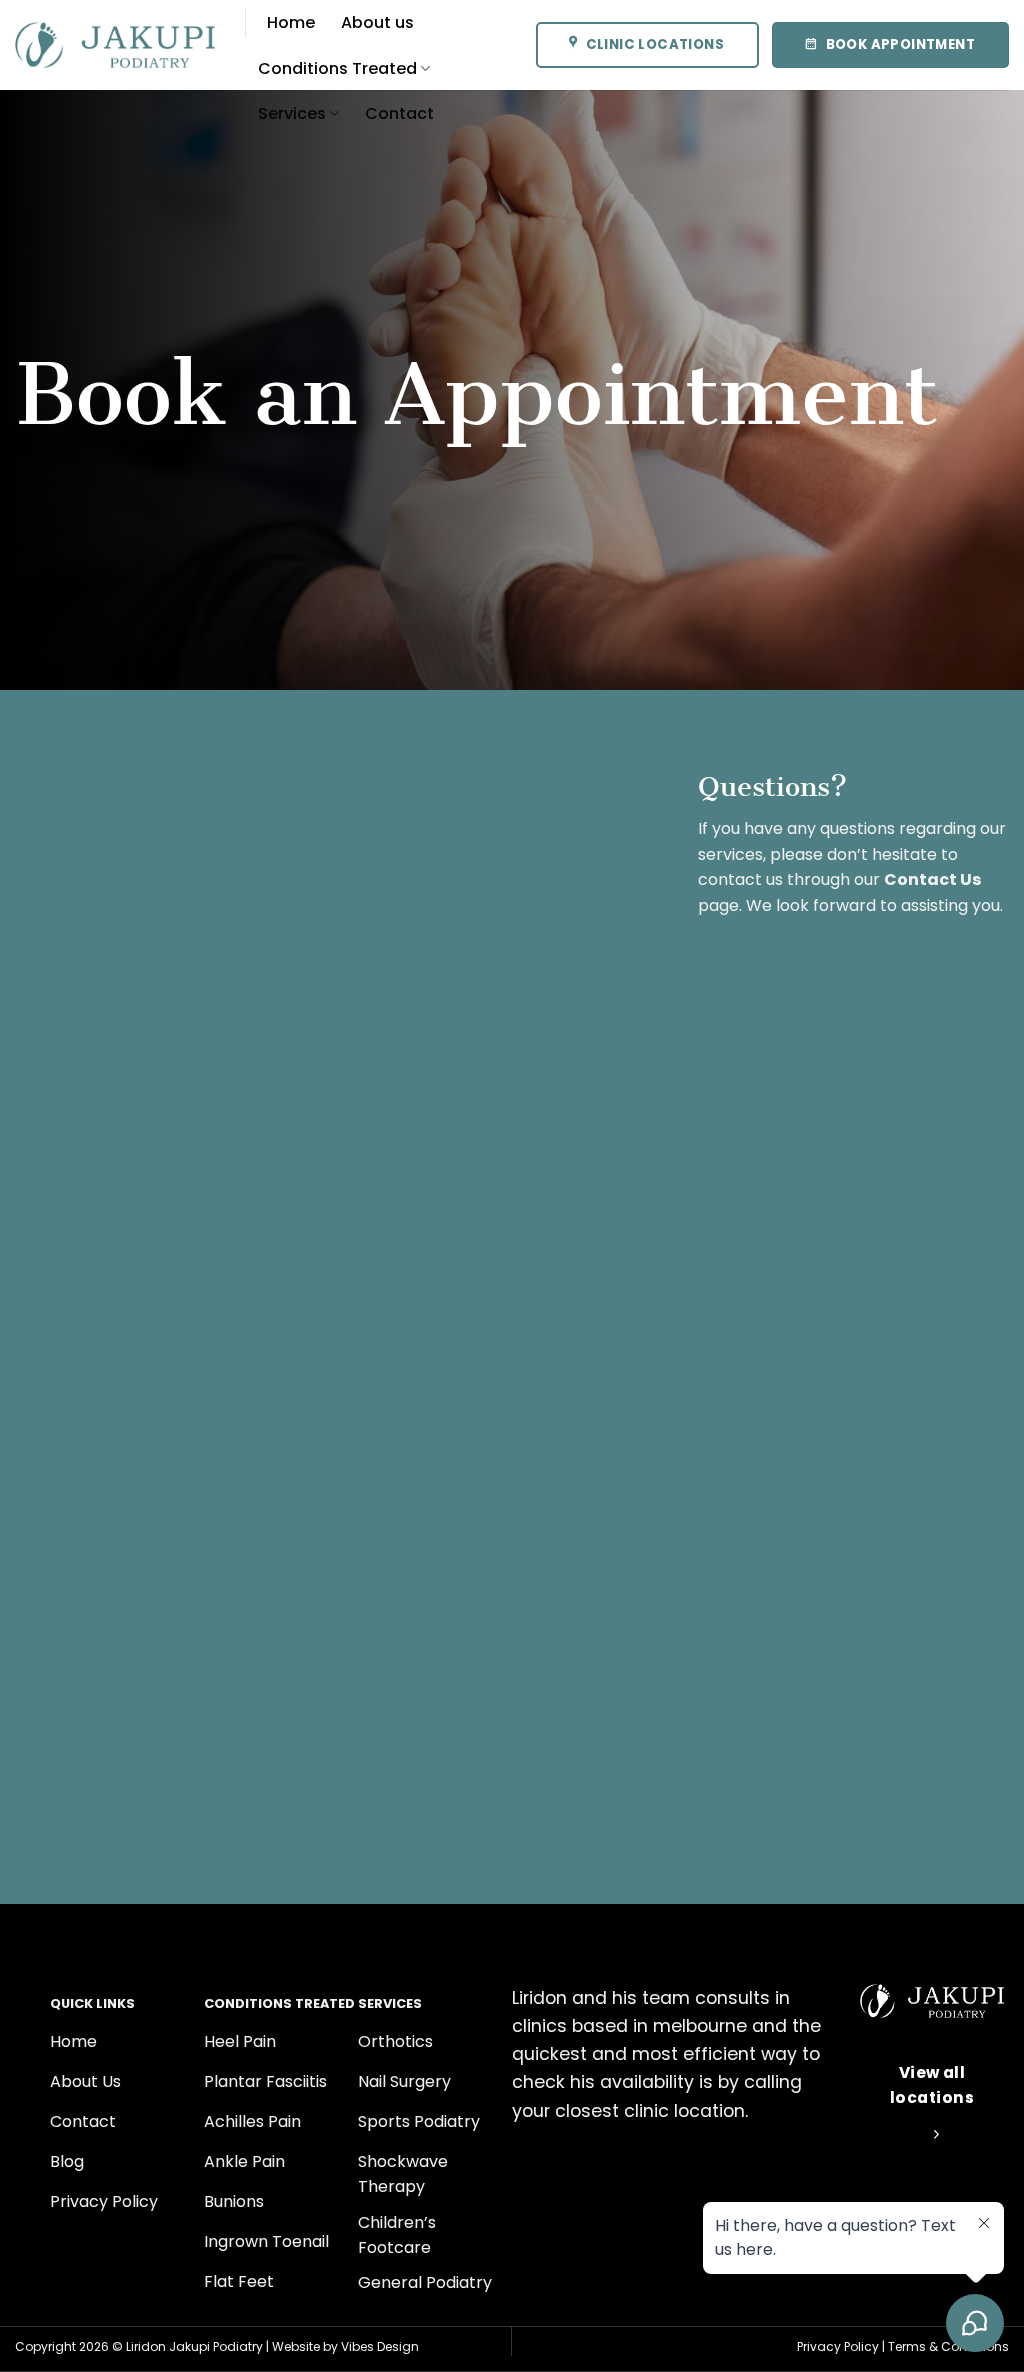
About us (377, 22)
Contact (399, 113)
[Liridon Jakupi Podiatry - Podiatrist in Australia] (115, 45)
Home (291, 22)
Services (292, 113)
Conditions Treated (337, 68)
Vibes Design (380, 2346)
